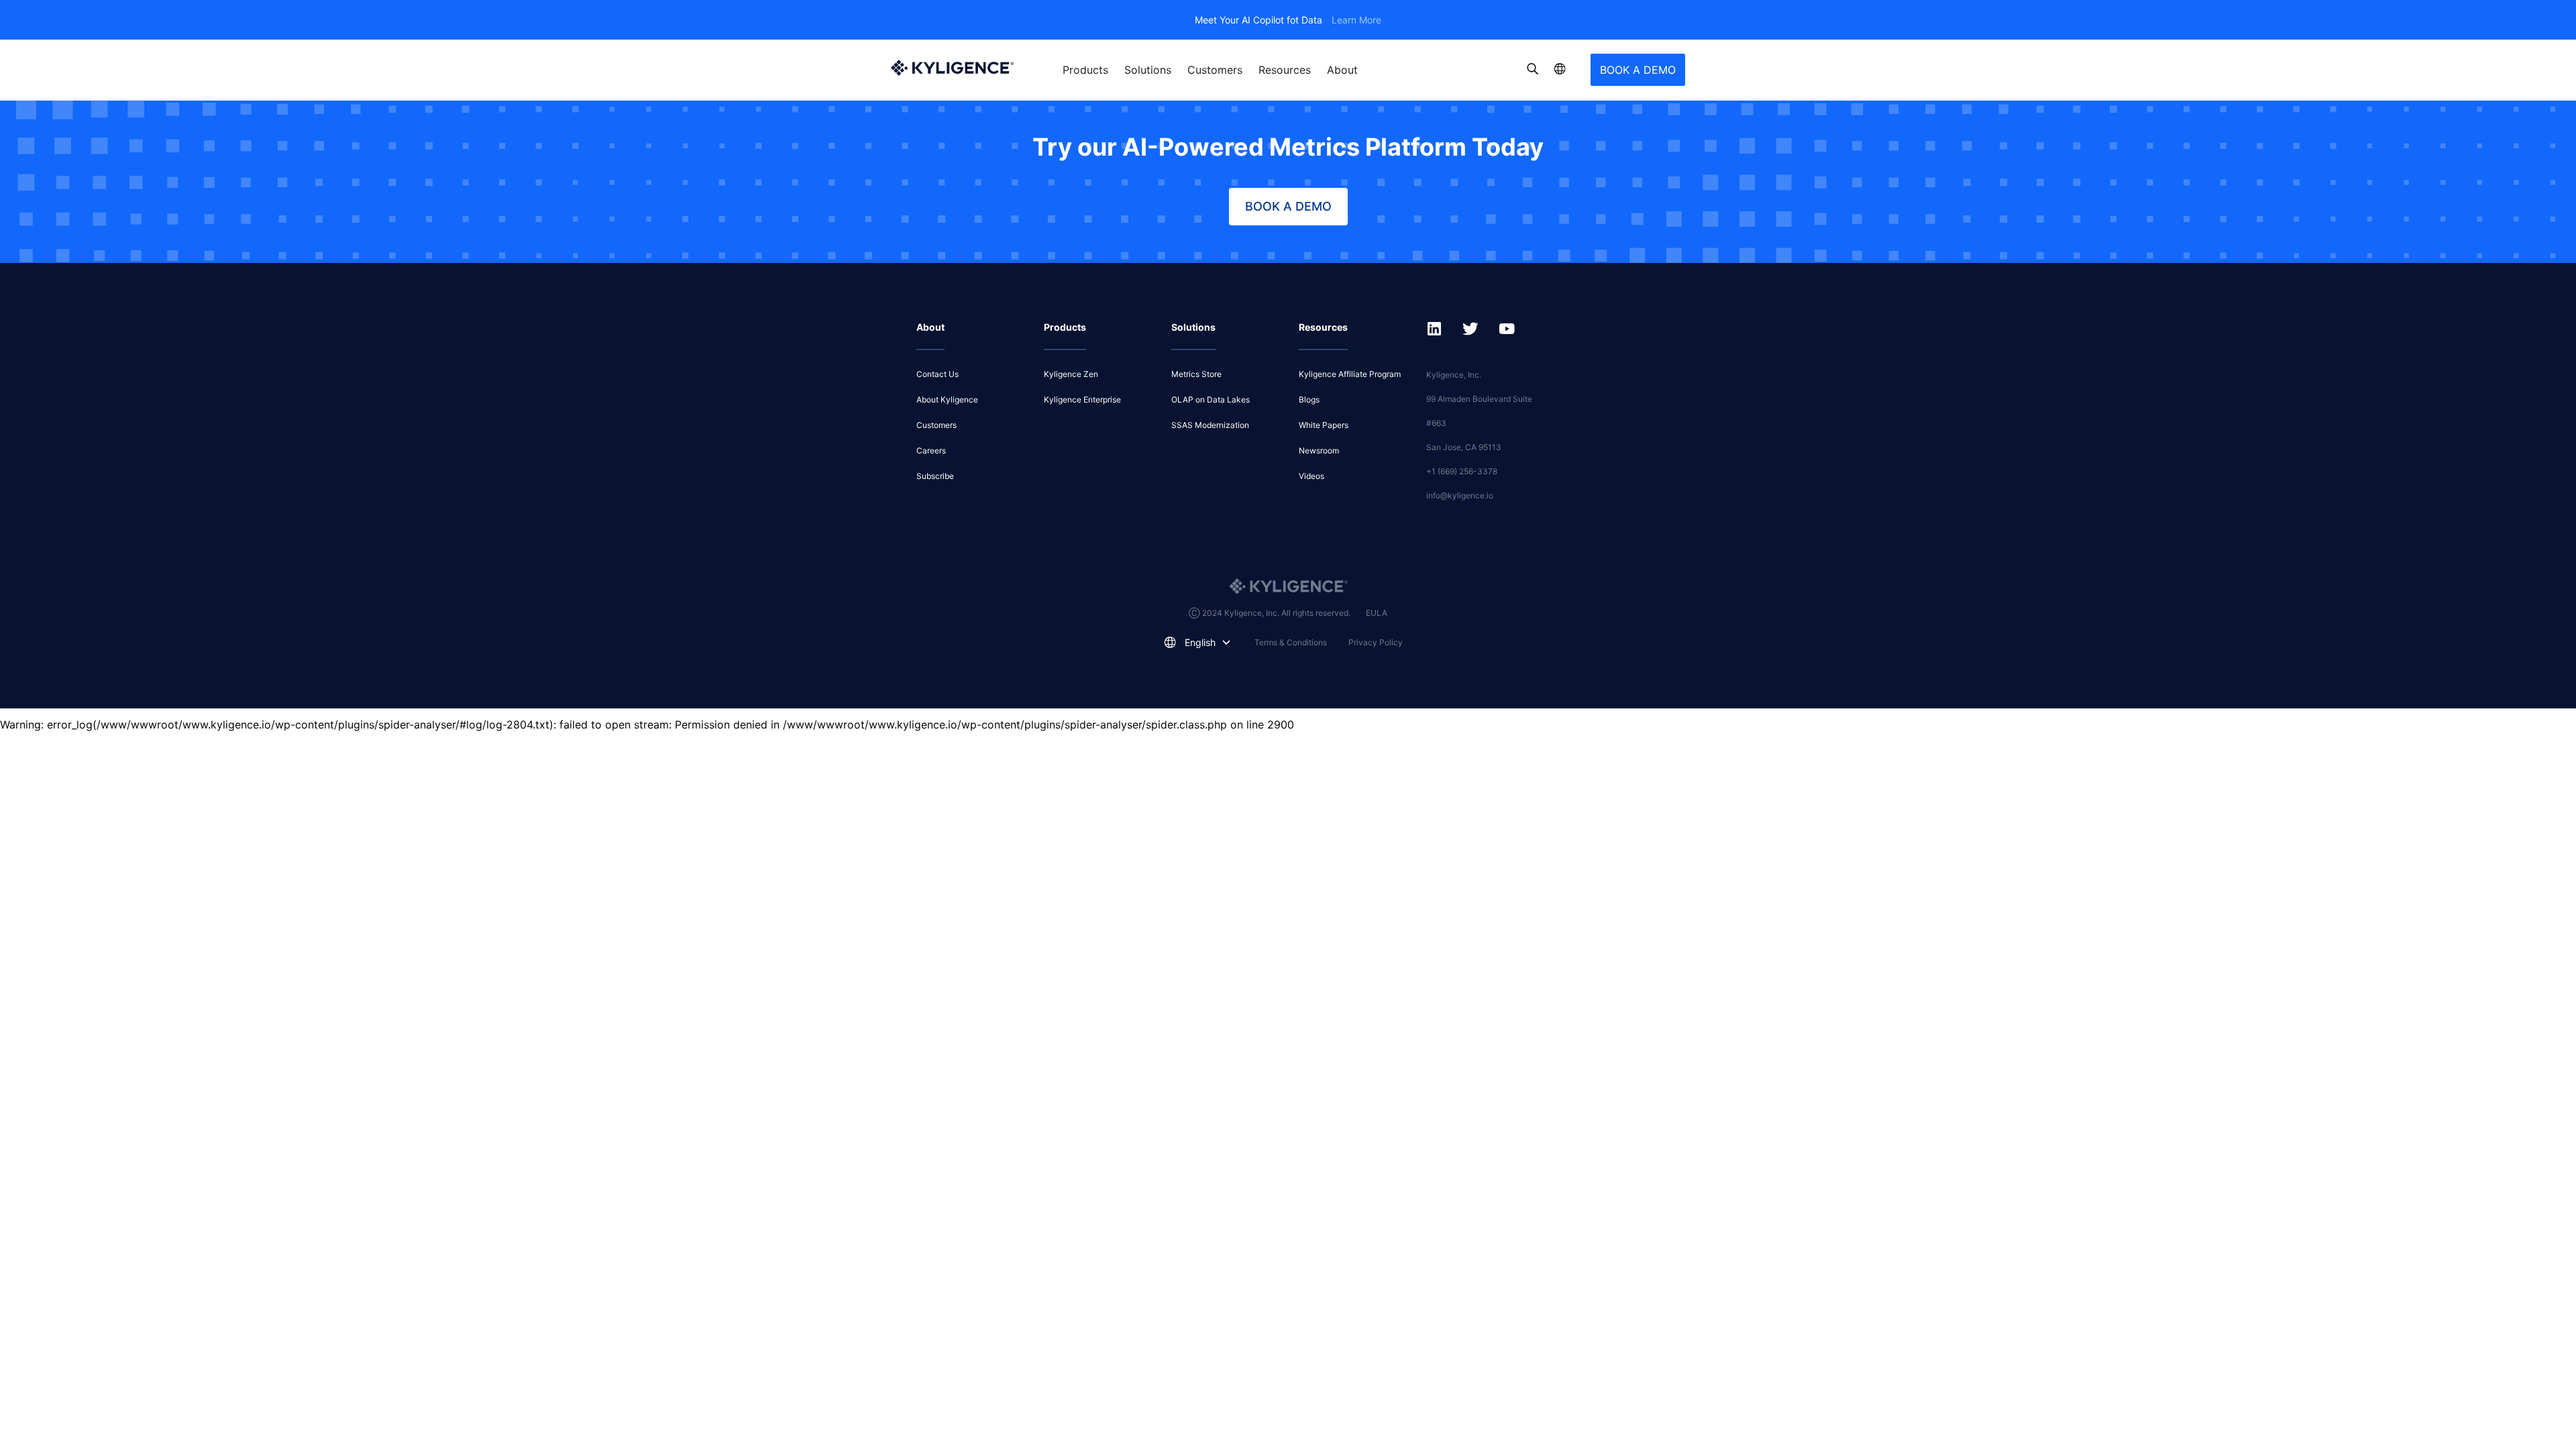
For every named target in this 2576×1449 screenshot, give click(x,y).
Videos (1311, 476)
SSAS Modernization (1210, 425)
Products (1085, 70)
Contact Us (937, 374)
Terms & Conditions (1291, 642)
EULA (1377, 613)
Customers (1215, 70)
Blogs (1309, 399)
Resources (1285, 70)
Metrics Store (1196, 374)
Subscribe (935, 476)
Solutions (1148, 70)
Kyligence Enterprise (1082, 399)
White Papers (1324, 425)
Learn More (1356, 20)
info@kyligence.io (1460, 495)
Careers (931, 450)
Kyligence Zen (1071, 374)
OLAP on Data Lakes (1211, 399)
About (1342, 70)
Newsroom (1319, 450)
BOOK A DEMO (1638, 70)
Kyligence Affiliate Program (1350, 374)
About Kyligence (947, 399)
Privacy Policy (1376, 642)
